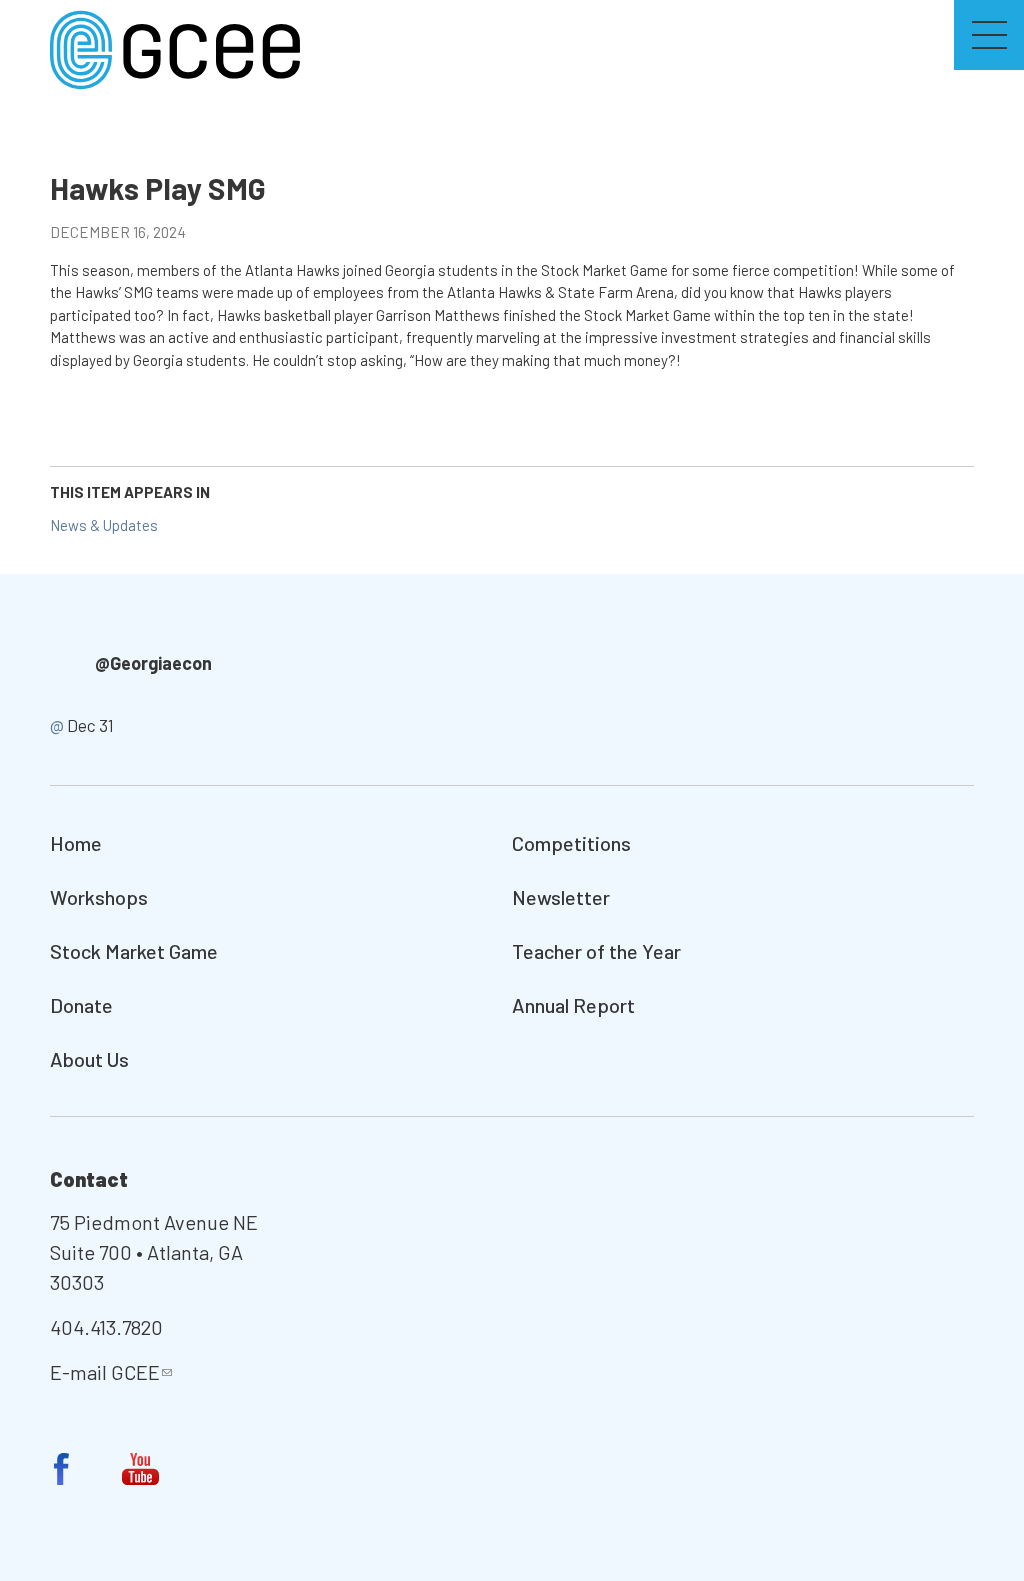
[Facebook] (62, 1469)
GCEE (135, 1372)
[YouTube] (141, 1469)
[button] (989, 35)
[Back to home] (175, 48)
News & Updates (104, 525)
